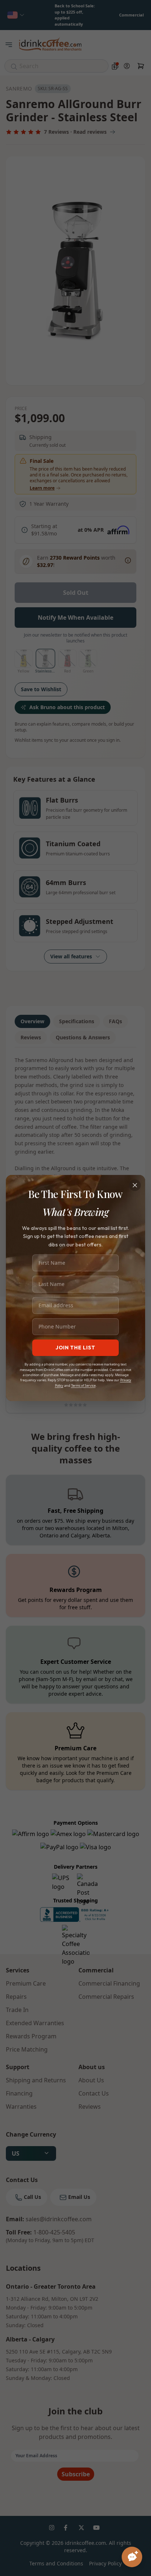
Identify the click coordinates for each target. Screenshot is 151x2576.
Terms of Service (83, 1385)
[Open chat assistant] (132, 2557)
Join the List (75, 1348)
